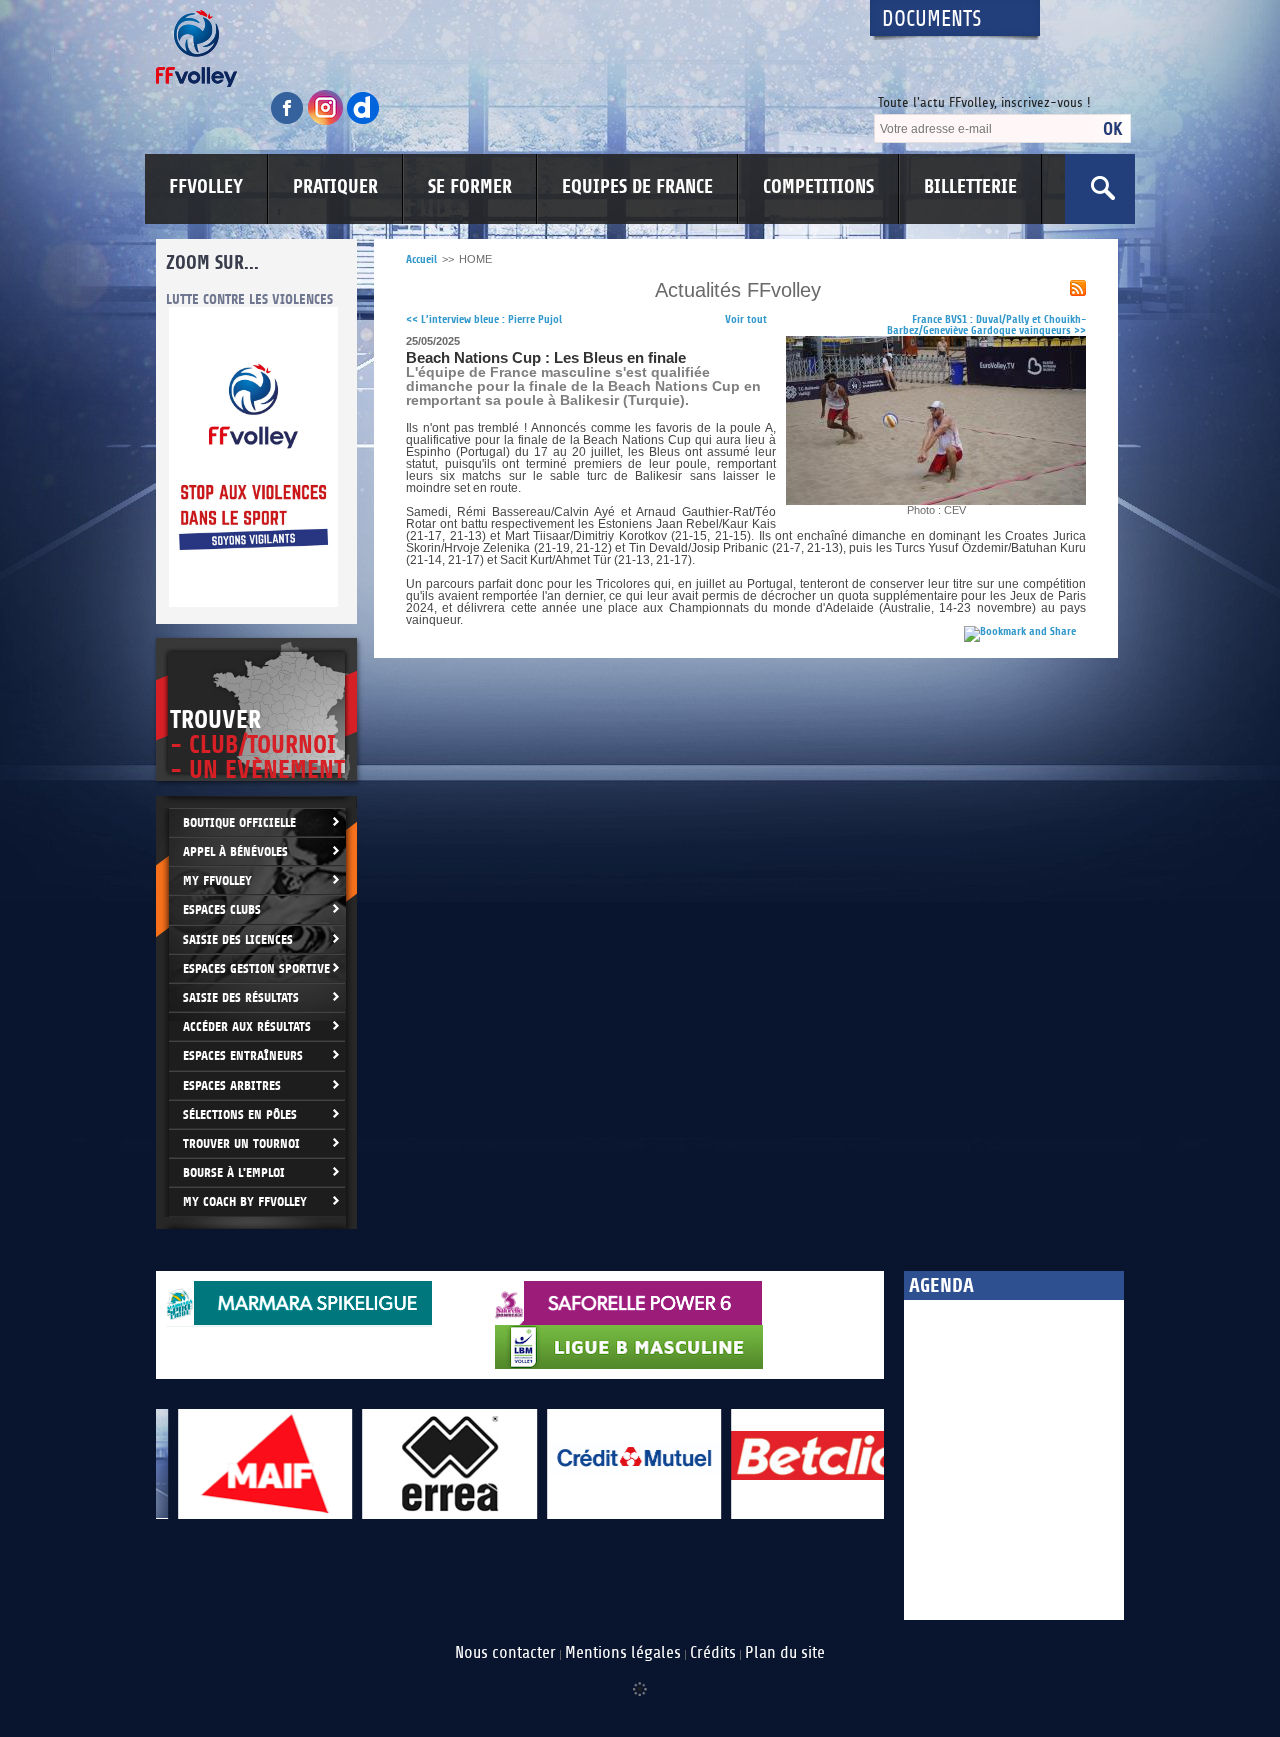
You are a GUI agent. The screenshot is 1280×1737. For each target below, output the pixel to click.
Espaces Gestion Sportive (256, 968)
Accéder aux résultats (247, 1026)
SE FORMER (470, 187)
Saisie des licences (238, 939)
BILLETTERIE (970, 187)
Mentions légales (623, 1653)
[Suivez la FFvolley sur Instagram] (327, 121)
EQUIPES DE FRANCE (637, 187)
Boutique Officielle (239, 822)
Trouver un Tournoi (241, 1143)
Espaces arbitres (232, 1085)
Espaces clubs (222, 909)
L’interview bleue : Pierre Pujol (484, 319)
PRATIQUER (335, 187)
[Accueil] (495, 48)
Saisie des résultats (241, 997)
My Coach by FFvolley (245, 1201)
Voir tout (746, 319)
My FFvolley (217, 880)
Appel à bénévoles (235, 851)
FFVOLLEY (206, 187)
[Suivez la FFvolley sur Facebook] (289, 121)
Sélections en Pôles (240, 1114)
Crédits (713, 1653)
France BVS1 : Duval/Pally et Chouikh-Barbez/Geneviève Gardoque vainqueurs (986, 325)
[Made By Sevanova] (640, 1679)
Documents (932, 19)
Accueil (421, 259)
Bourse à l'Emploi (234, 1172)
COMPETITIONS (818, 187)
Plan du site (785, 1653)
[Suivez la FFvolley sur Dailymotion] (363, 121)
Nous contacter (505, 1653)
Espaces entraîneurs (243, 1055)
